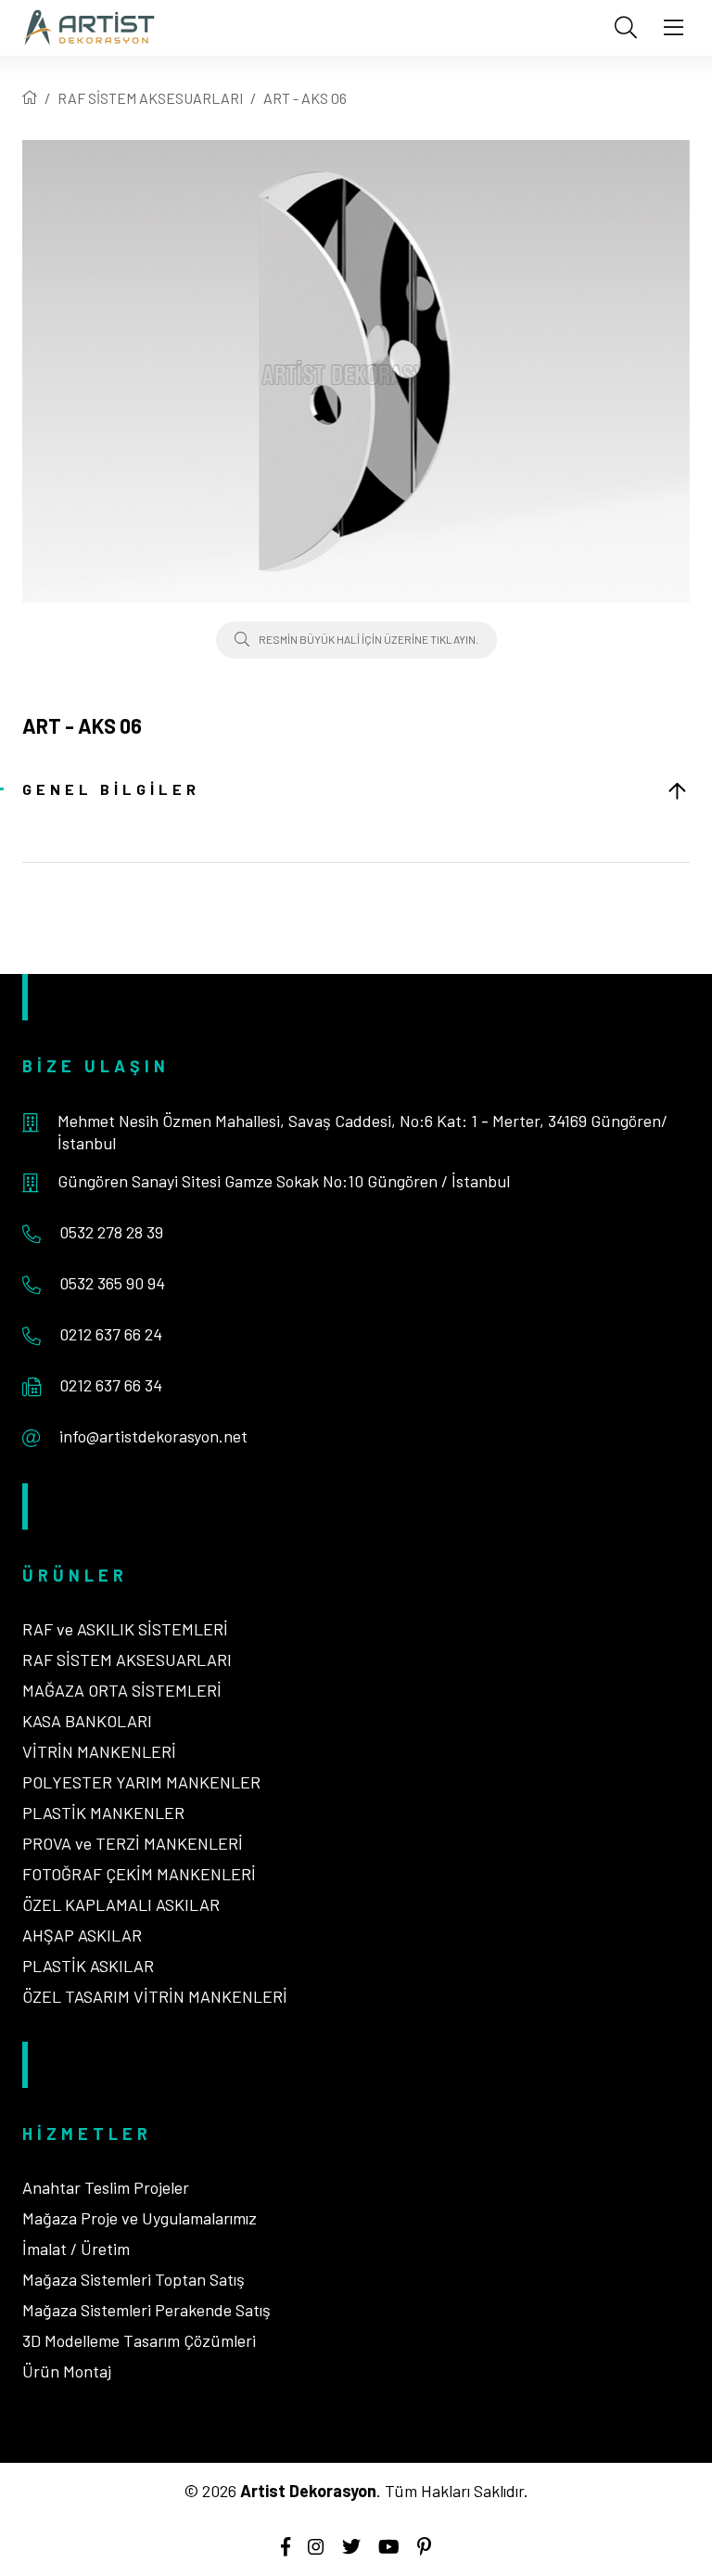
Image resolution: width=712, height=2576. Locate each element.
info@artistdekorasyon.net (153, 1436)
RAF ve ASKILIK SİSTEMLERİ (125, 1629)
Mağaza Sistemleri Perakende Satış (146, 2310)
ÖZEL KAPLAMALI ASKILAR (121, 1904)
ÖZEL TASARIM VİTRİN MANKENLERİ (155, 1996)
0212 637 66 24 (111, 1334)
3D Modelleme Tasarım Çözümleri (139, 2340)
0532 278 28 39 (111, 1232)
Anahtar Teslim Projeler (106, 2187)
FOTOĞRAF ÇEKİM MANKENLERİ (139, 1874)
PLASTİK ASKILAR (88, 1966)
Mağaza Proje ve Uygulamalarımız (140, 2218)
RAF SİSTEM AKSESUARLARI (150, 98)
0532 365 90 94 (112, 1283)
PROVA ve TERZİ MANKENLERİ (133, 1843)
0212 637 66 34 (111, 1385)
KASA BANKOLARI (87, 1721)
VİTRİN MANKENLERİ (99, 1751)
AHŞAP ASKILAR (82, 1935)
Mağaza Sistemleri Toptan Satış (133, 2279)
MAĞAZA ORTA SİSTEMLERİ (122, 1690)
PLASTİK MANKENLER (103, 1813)
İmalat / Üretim (76, 2249)
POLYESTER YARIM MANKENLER (141, 1782)
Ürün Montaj (67, 2371)
